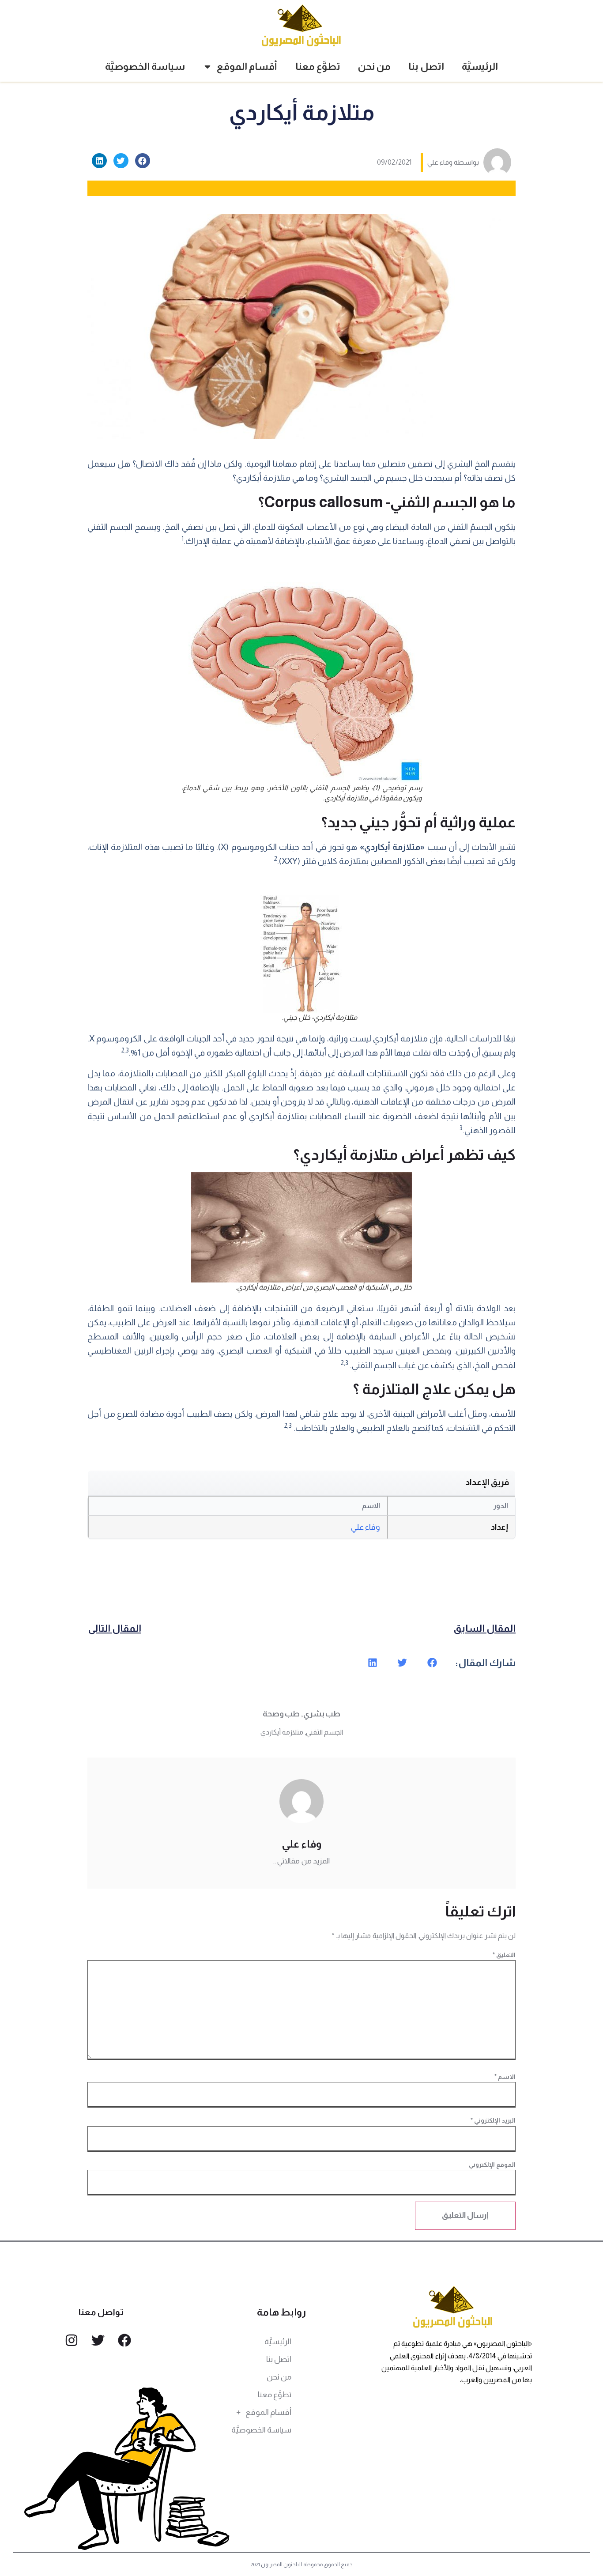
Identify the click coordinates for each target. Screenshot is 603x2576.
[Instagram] (72, 2340)
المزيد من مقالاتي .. (301, 1861)
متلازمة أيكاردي (282, 1732)
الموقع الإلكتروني (492, 2165)
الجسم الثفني (324, 1732)
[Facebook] (124, 2340)
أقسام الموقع (247, 66)
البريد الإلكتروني (493, 2120)
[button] (143, 161)
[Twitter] (98, 2340)
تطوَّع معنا (318, 66)
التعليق (504, 1955)
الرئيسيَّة (480, 66)
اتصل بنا (426, 66)
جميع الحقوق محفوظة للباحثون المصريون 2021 (302, 2565)
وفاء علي (366, 1527)
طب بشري (322, 1714)
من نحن (374, 66)
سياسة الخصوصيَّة (145, 66)
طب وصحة (281, 1714)
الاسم (505, 2077)
